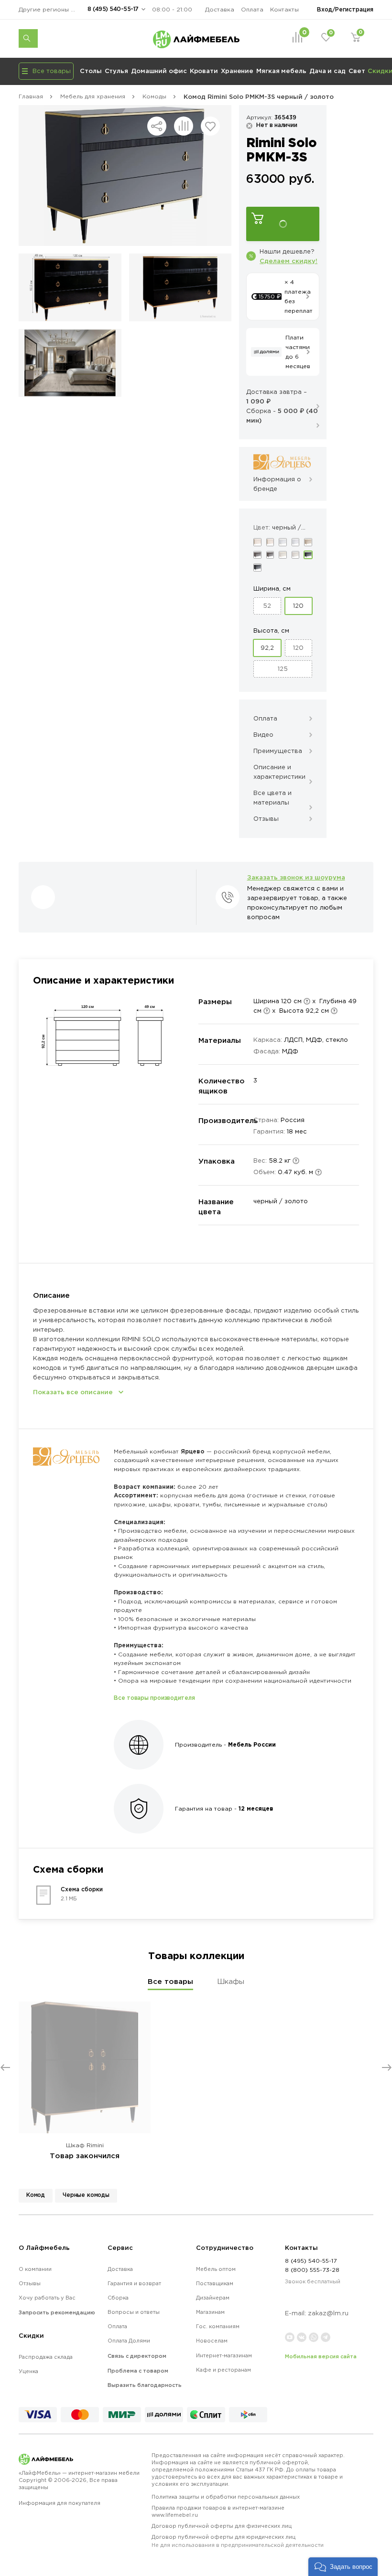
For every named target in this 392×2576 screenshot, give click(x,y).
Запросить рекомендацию (57, 2312)
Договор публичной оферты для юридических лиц (238, 2541)
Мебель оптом (216, 2269)
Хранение (237, 71)
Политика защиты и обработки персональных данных (226, 2497)
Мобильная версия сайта (321, 2356)
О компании (35, 2269)
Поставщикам (215, 2283)
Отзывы (30, 2283)
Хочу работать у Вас (47, 2298)
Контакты (284, 9)
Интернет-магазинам (224, 2355)
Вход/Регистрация (345, 9)
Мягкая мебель (281, 71)
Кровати (204, 71)
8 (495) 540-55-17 (113, 9)
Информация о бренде (277, 484)
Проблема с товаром (138, 2371)
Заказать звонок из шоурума (296, 877)
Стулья (116, 71)
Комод (36, 2195)
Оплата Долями (129, 2341)
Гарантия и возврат (134, 2283)
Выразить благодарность (145, 2385)
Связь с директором (137, 2356)
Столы (91, 71)
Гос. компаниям (218, 2326)
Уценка (28, 2371)
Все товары (170, 1981)
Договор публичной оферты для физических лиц (222, 2526)
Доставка (220, 9)
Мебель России (252, 1744)
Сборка (118, 2298)
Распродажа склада (46, 2357)
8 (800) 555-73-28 (312, 2270)
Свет (357, 71)
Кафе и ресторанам (223, 2370)
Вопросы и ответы (134, 2312)
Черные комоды (86, 2195)
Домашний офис (159, 71)
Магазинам (210, 2312)
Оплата (252, 9)
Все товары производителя (154, 1698)
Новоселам (212, 2341)
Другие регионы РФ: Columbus (50, 9)
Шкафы (231, 1981)
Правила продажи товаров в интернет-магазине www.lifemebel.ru (218, 2511)
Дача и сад (327, 71)
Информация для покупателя (60, 2503)
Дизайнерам (213, 2298)
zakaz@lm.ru (328, 2313)
